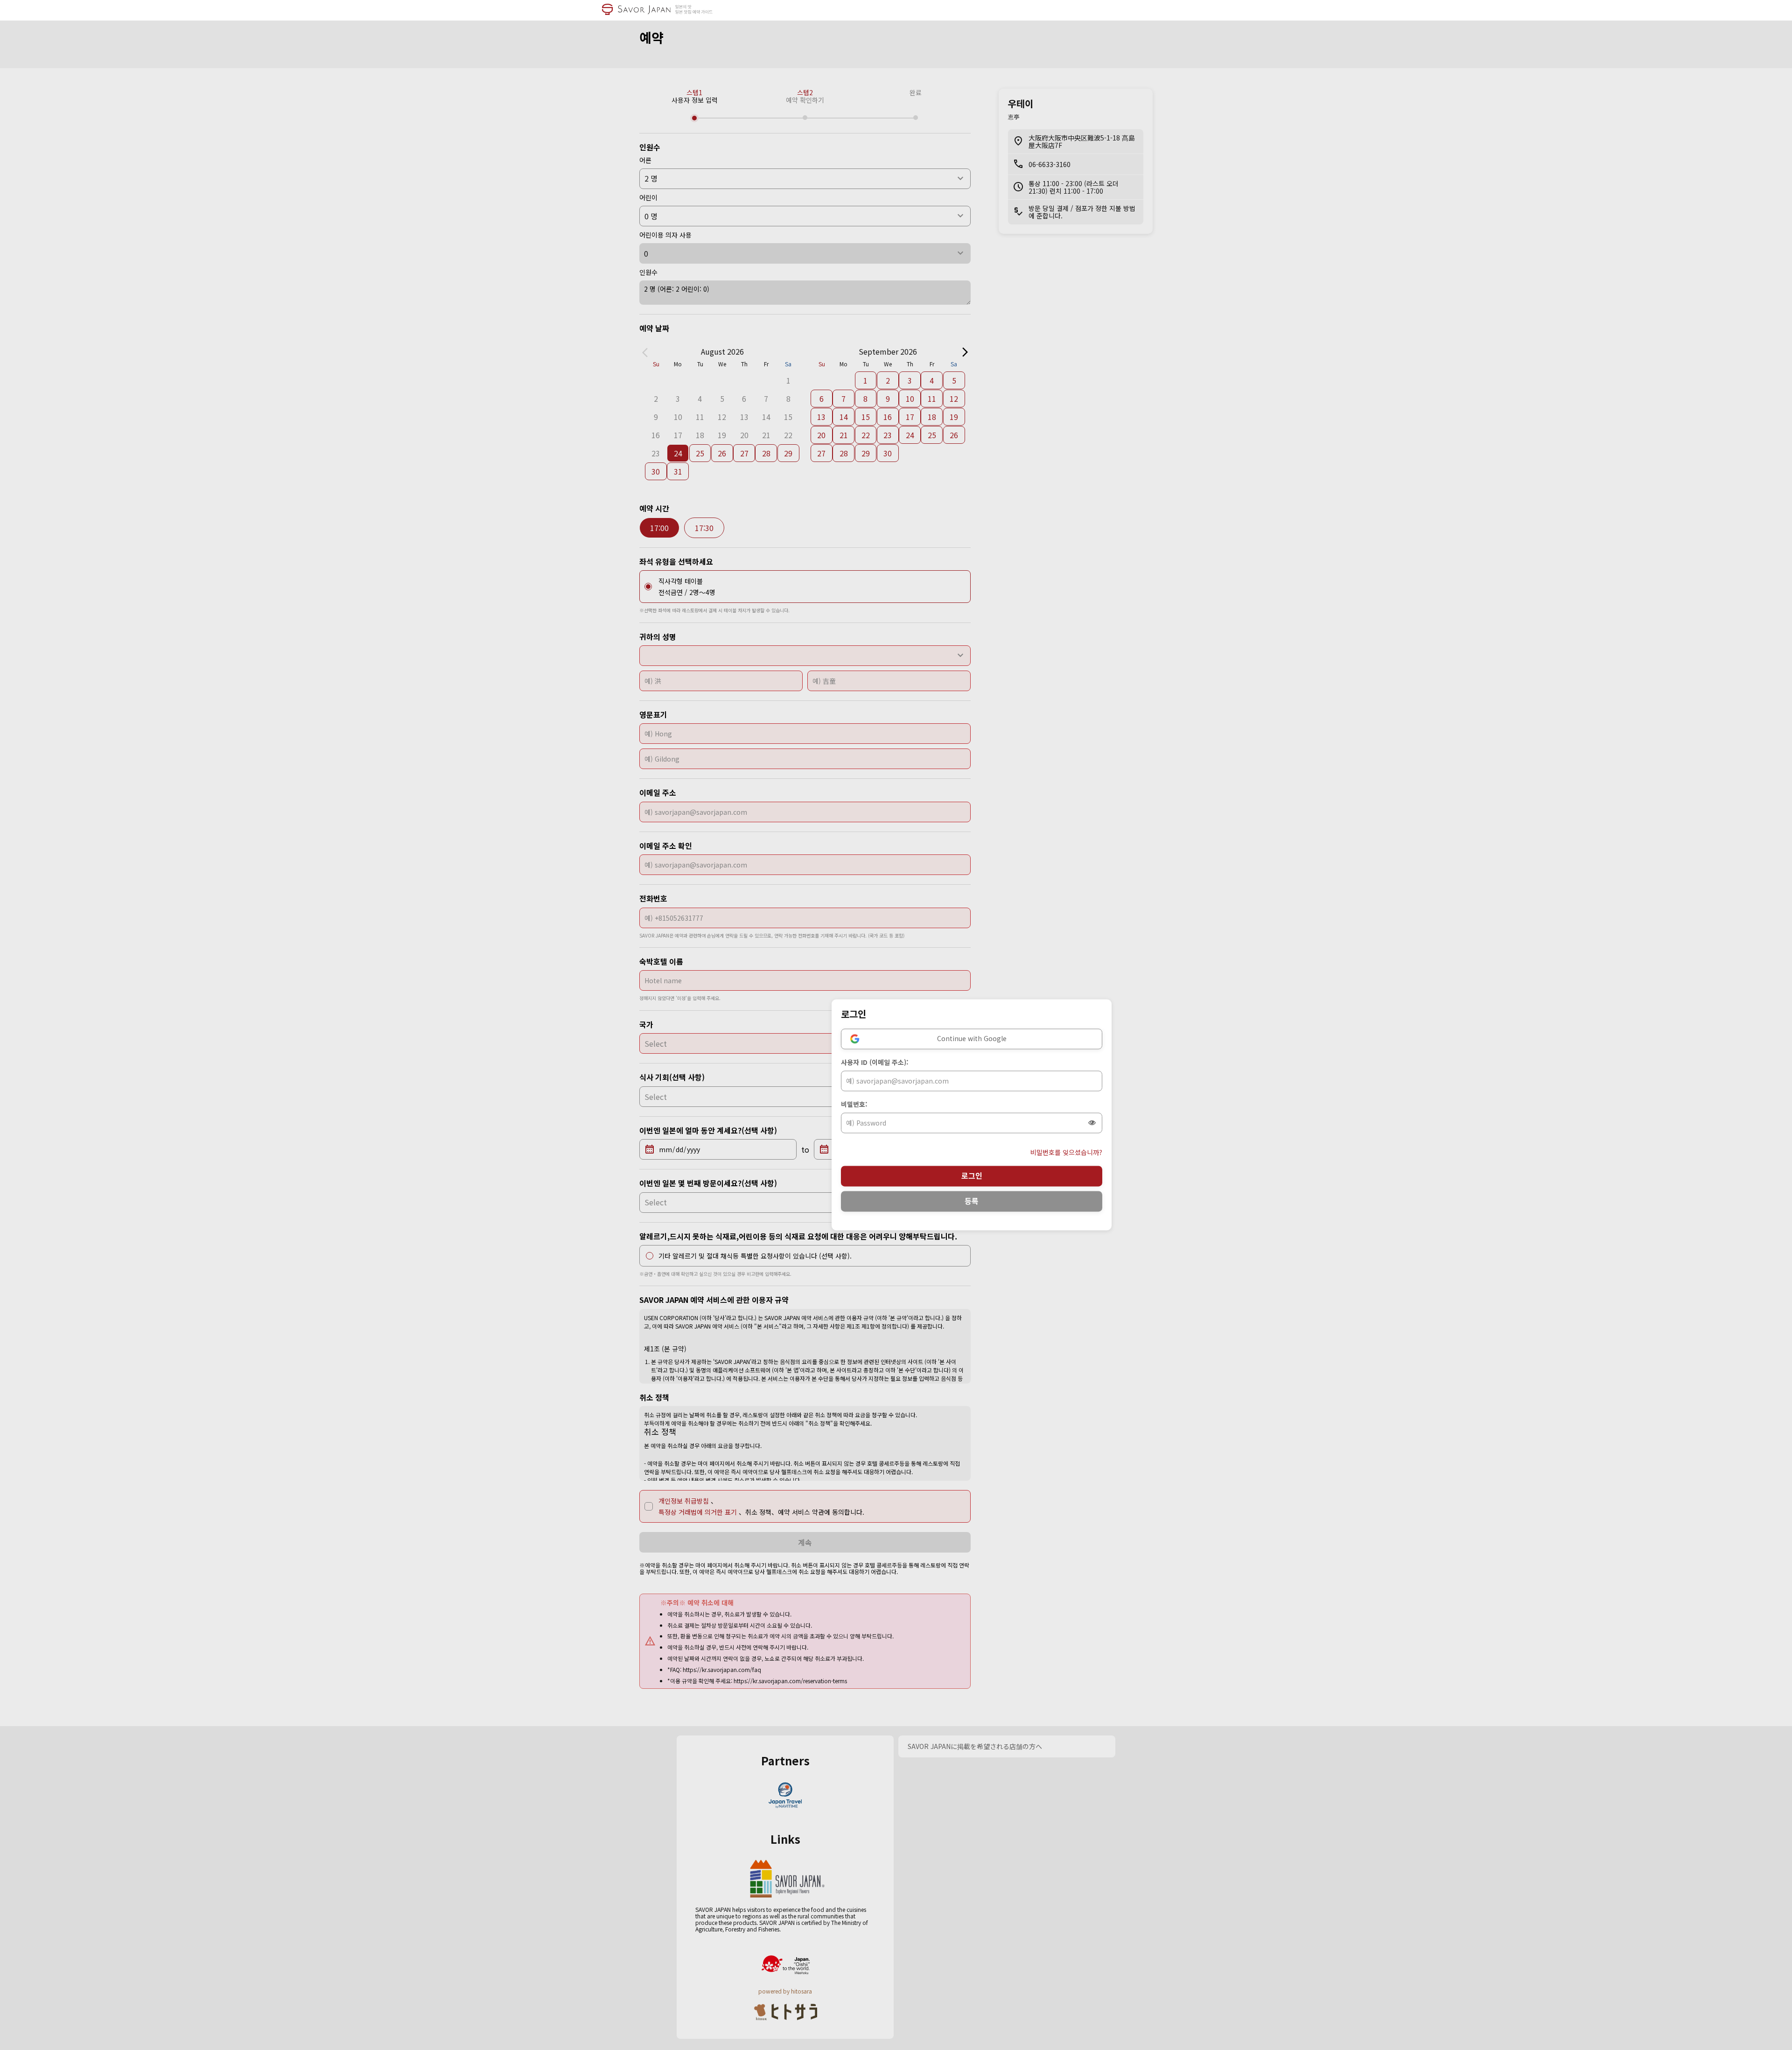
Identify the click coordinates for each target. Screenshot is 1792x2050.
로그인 (972, 1176)
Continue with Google (972, 1039)
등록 (972, 1201)
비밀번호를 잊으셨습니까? (1066, 1153)
